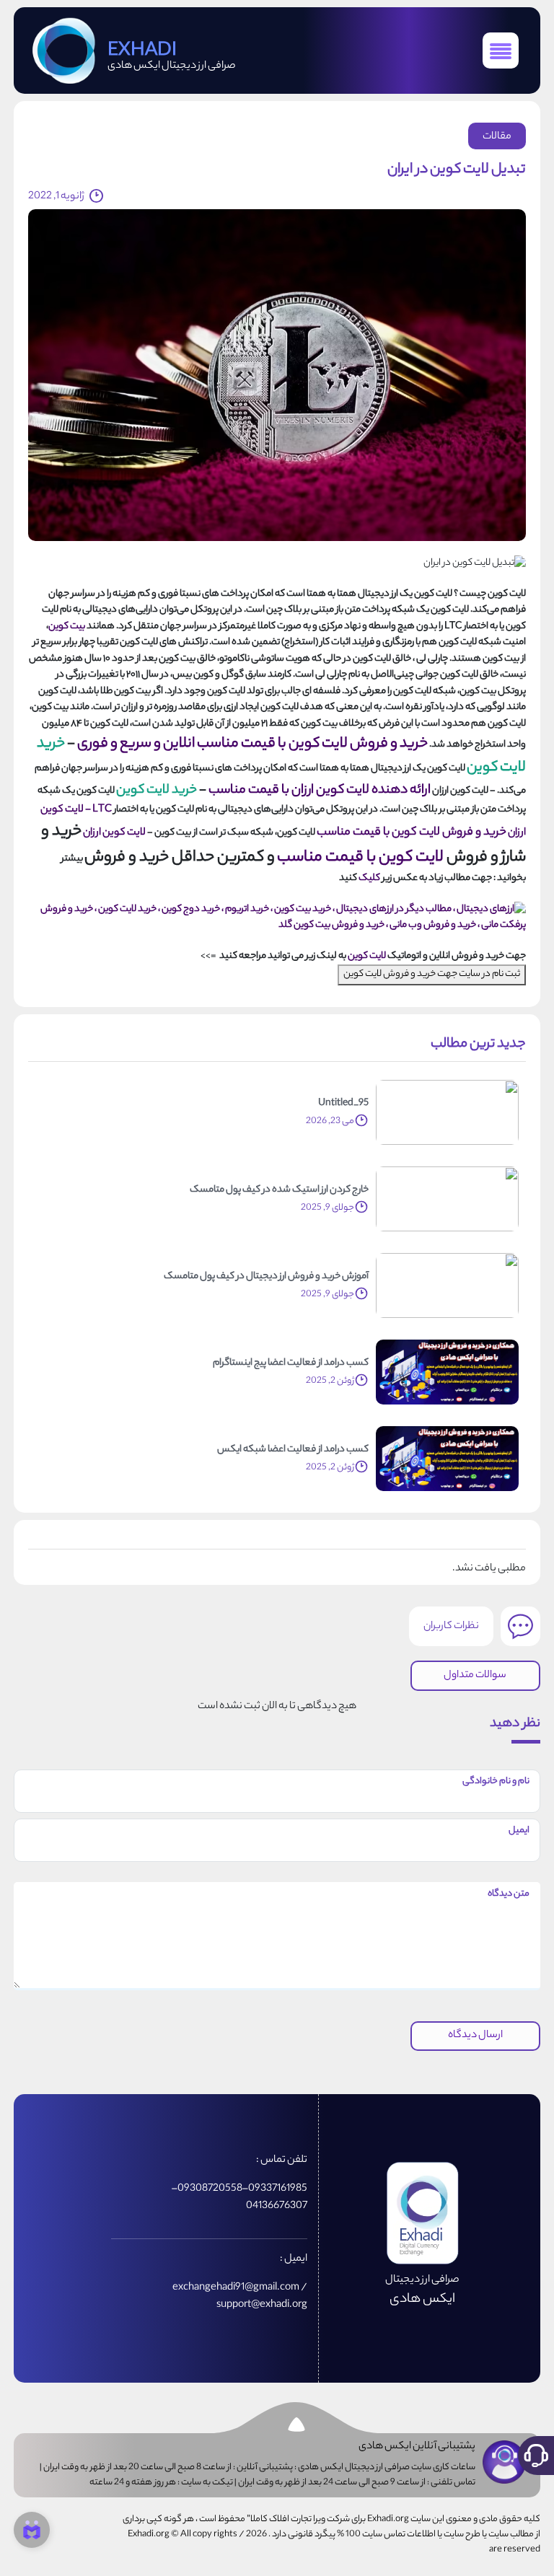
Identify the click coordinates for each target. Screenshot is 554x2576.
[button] (536, 2456)
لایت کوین (367, 956)
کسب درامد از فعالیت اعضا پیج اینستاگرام (291, 1363)
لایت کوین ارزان (114, 833)
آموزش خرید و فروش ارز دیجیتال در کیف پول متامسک (266, 1277)
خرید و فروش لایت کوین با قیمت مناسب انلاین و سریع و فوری (252, 744)
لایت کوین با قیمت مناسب (360, 858)
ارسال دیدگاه (475, 2036)
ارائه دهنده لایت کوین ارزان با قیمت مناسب (320, 791)
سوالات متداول (475, 1676)
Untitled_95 (343, 1104)
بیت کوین (67, 627)
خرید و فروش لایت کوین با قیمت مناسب (412, 833)
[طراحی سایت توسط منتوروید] (32, 2530)
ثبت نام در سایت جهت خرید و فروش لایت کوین (432, 974)
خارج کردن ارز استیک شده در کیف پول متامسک (279, 1190)
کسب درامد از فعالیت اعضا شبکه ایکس (293, 1450)
